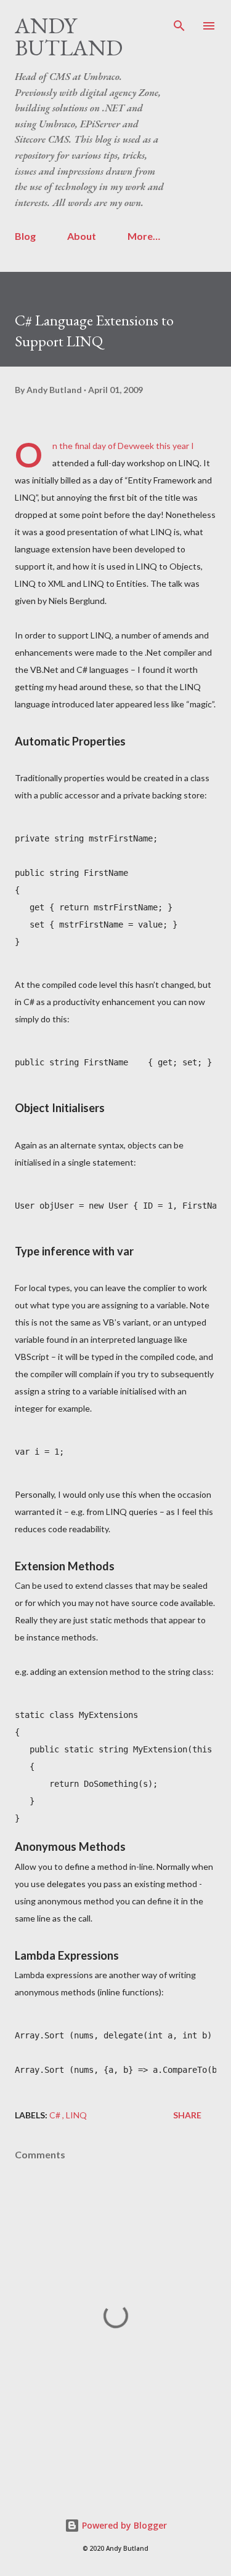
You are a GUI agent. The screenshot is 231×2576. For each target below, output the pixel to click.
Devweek (137, 446)
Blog (25, 236)
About (82, 236)
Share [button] (187, 2115)
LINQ (76, 2115)
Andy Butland (69, 37)
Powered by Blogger (123, 2525)
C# (56, 2115)
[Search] (179, 22)
